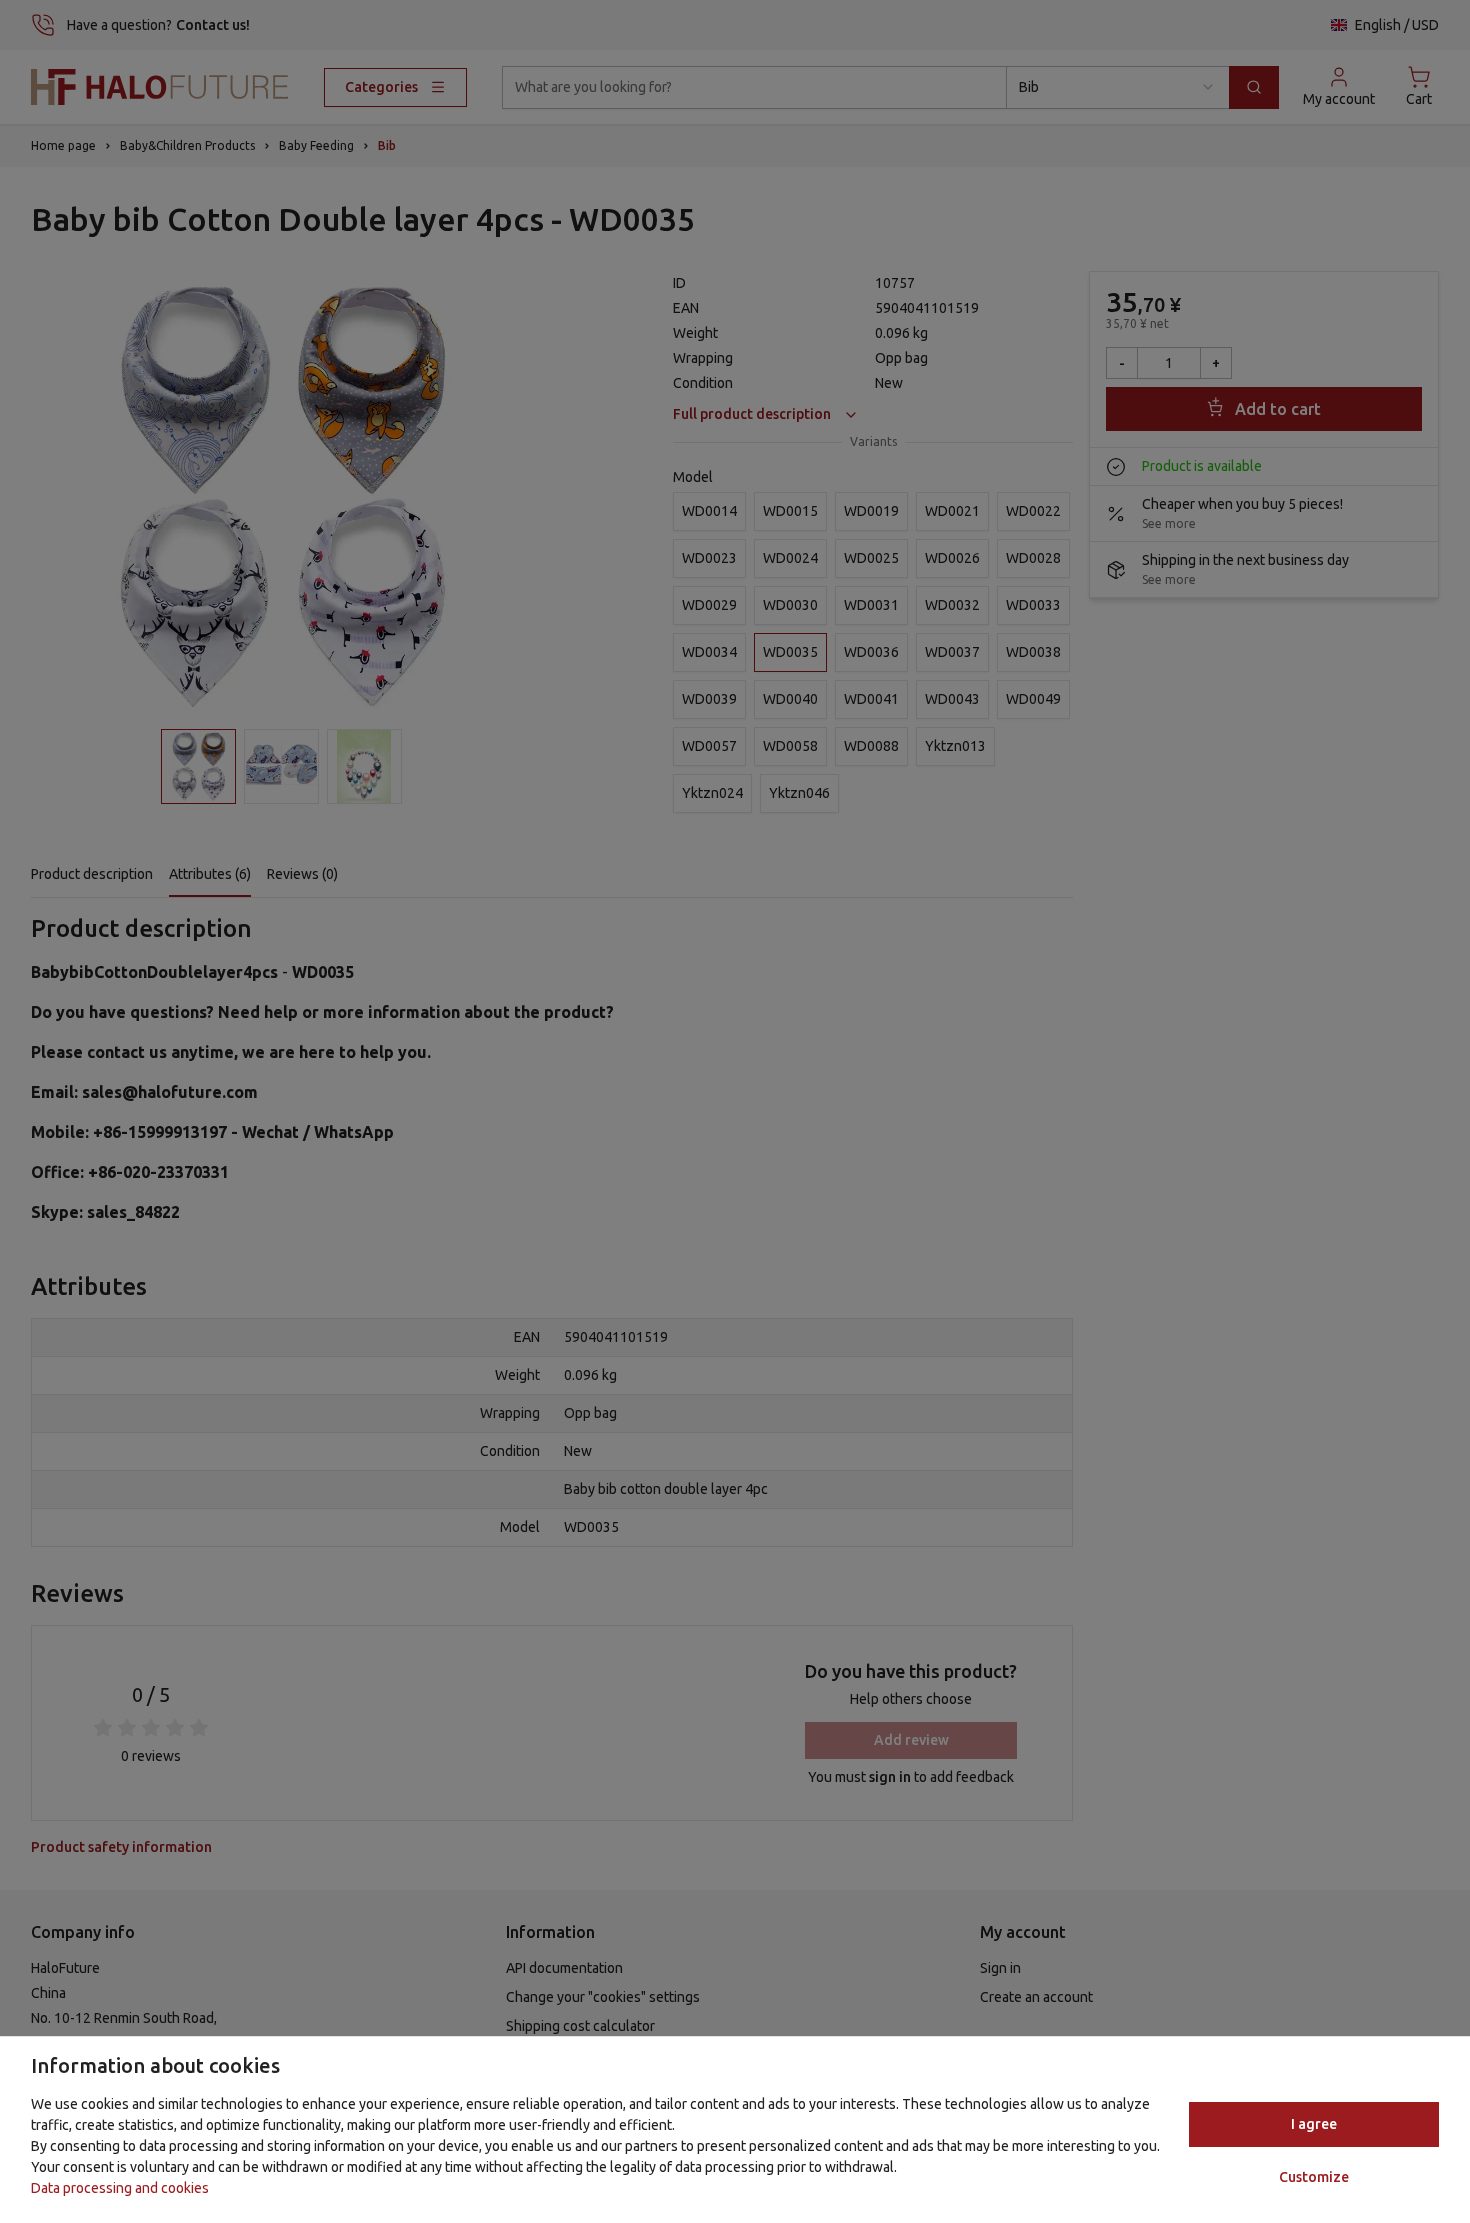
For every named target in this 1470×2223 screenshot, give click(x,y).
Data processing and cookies (120, 2188)
